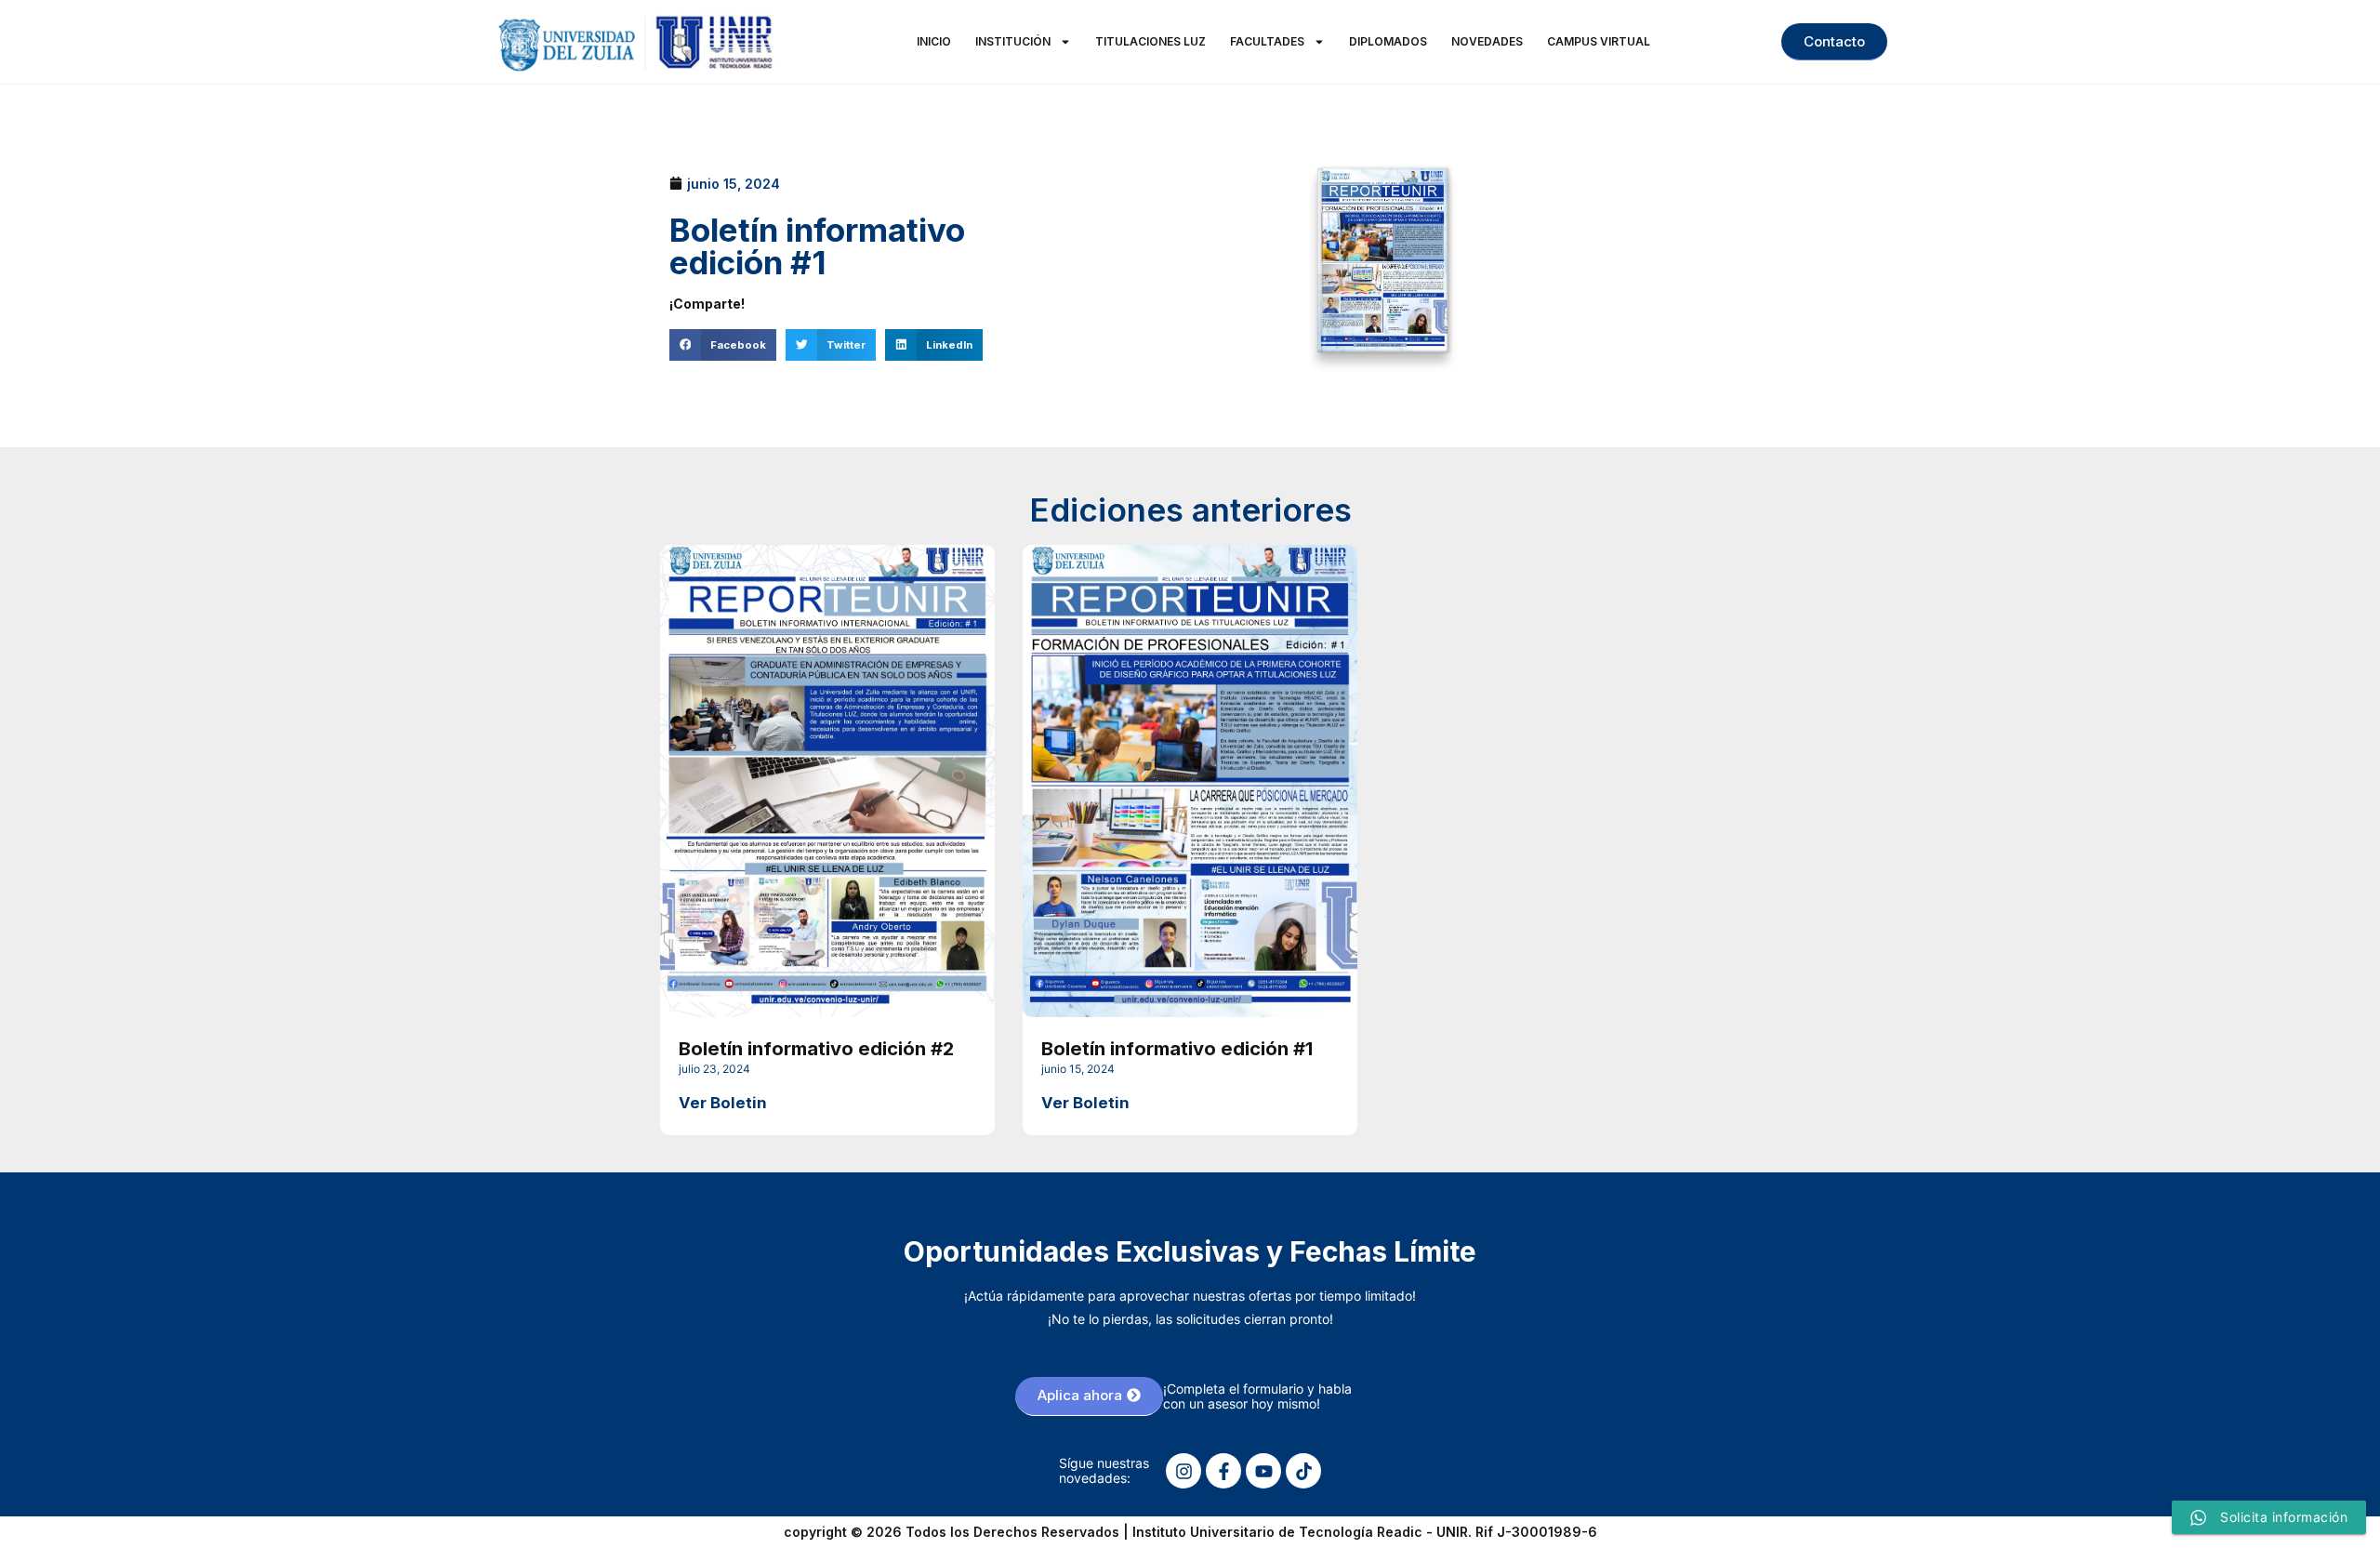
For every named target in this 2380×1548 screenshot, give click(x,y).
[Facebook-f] (1223, 1471)
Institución (1013, 41)
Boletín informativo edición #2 (816, 1048)
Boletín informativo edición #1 (1177, 1048)
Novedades (1487, 41)
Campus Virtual (1599, 41)
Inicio (934, 41)
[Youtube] (1263, 1471)
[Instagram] (1183, 1471)
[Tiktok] (1303, 1471)
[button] (723, 345)
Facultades (1267, 41)
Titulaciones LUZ (1150, 41)
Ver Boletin (723, 1103)
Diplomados (1388, 41)
